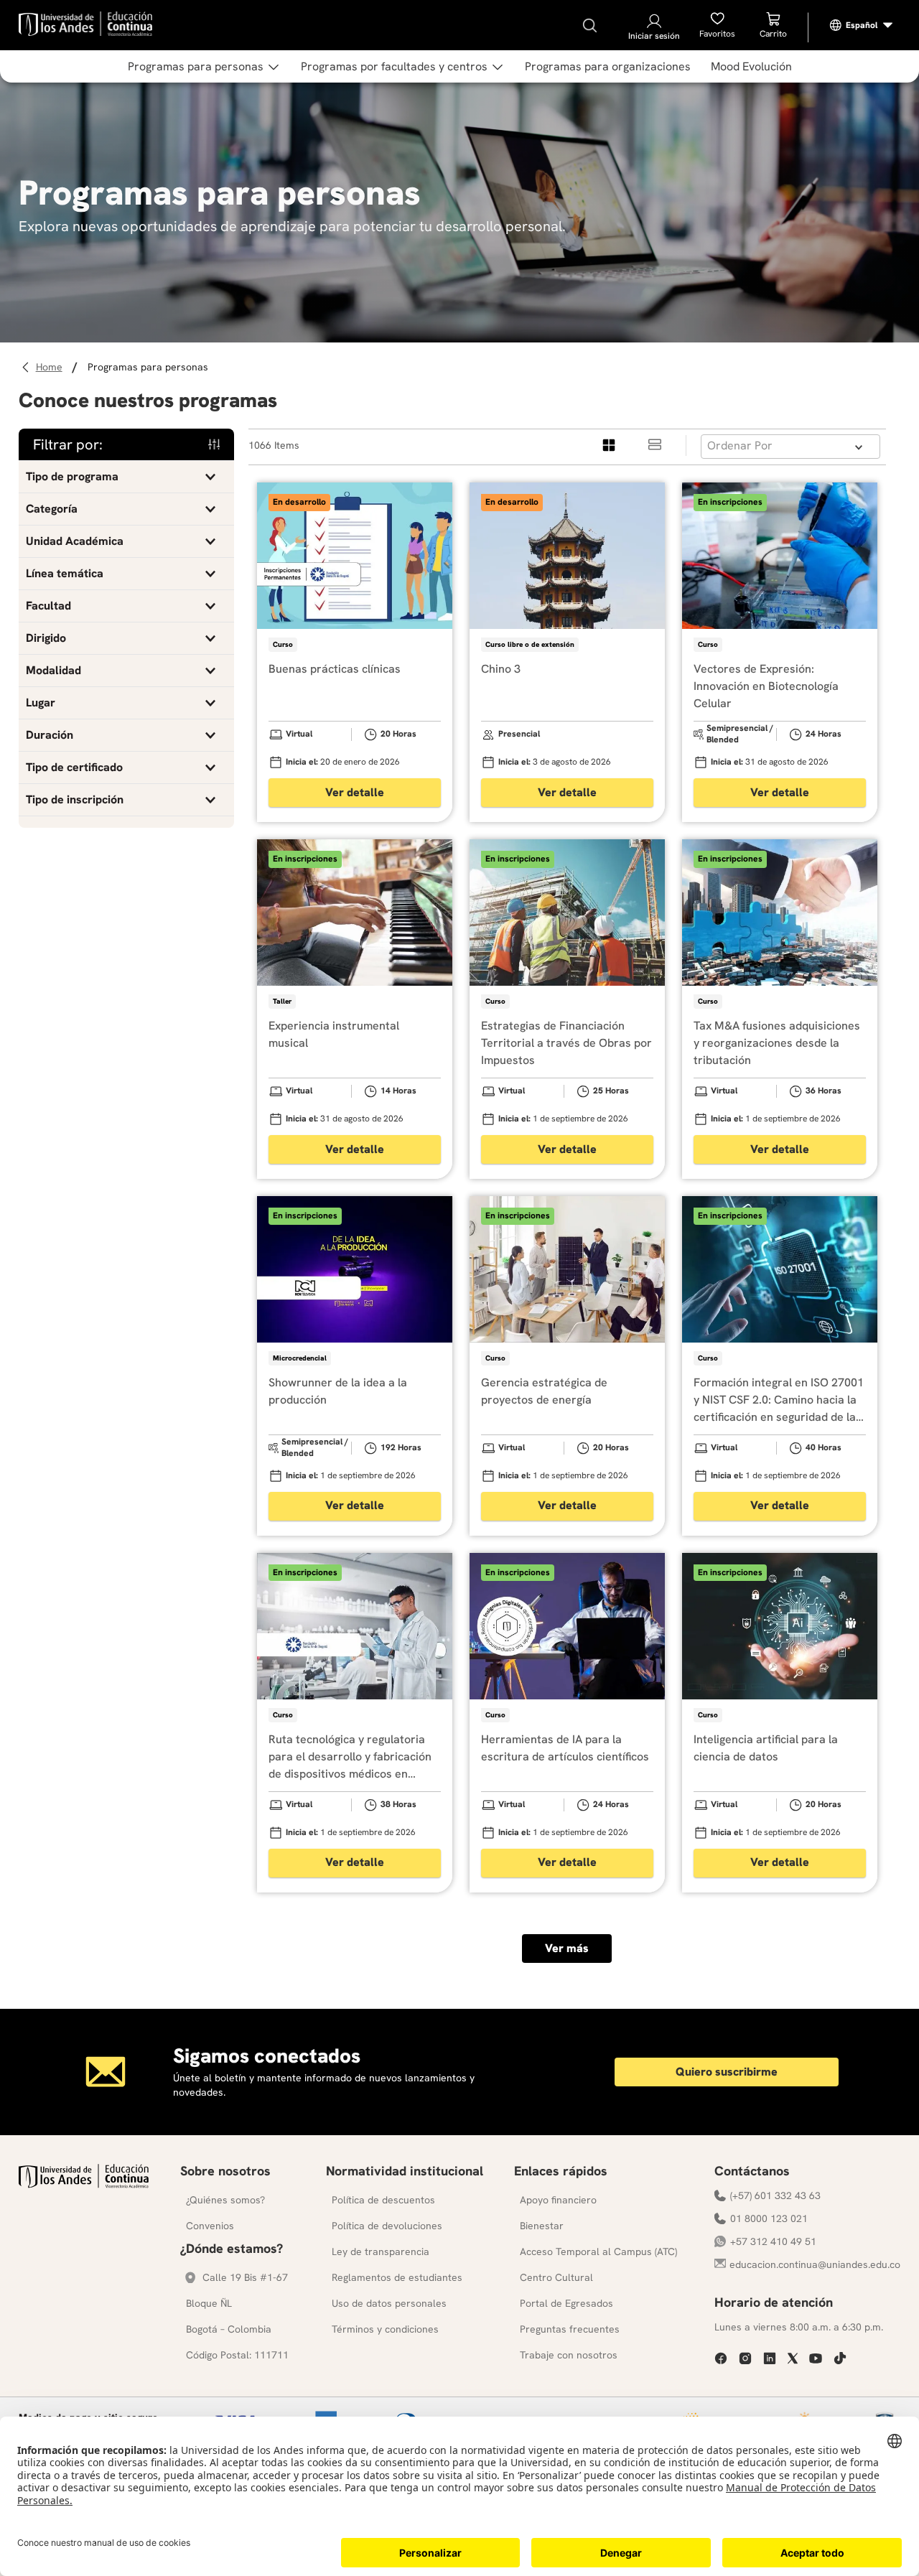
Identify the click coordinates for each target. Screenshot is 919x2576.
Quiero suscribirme (727, 2072)
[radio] (610, 445)
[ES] (862, 25)
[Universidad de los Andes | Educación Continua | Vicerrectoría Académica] (84, 2184)
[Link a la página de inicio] (51, 367)
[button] (126, 477)
